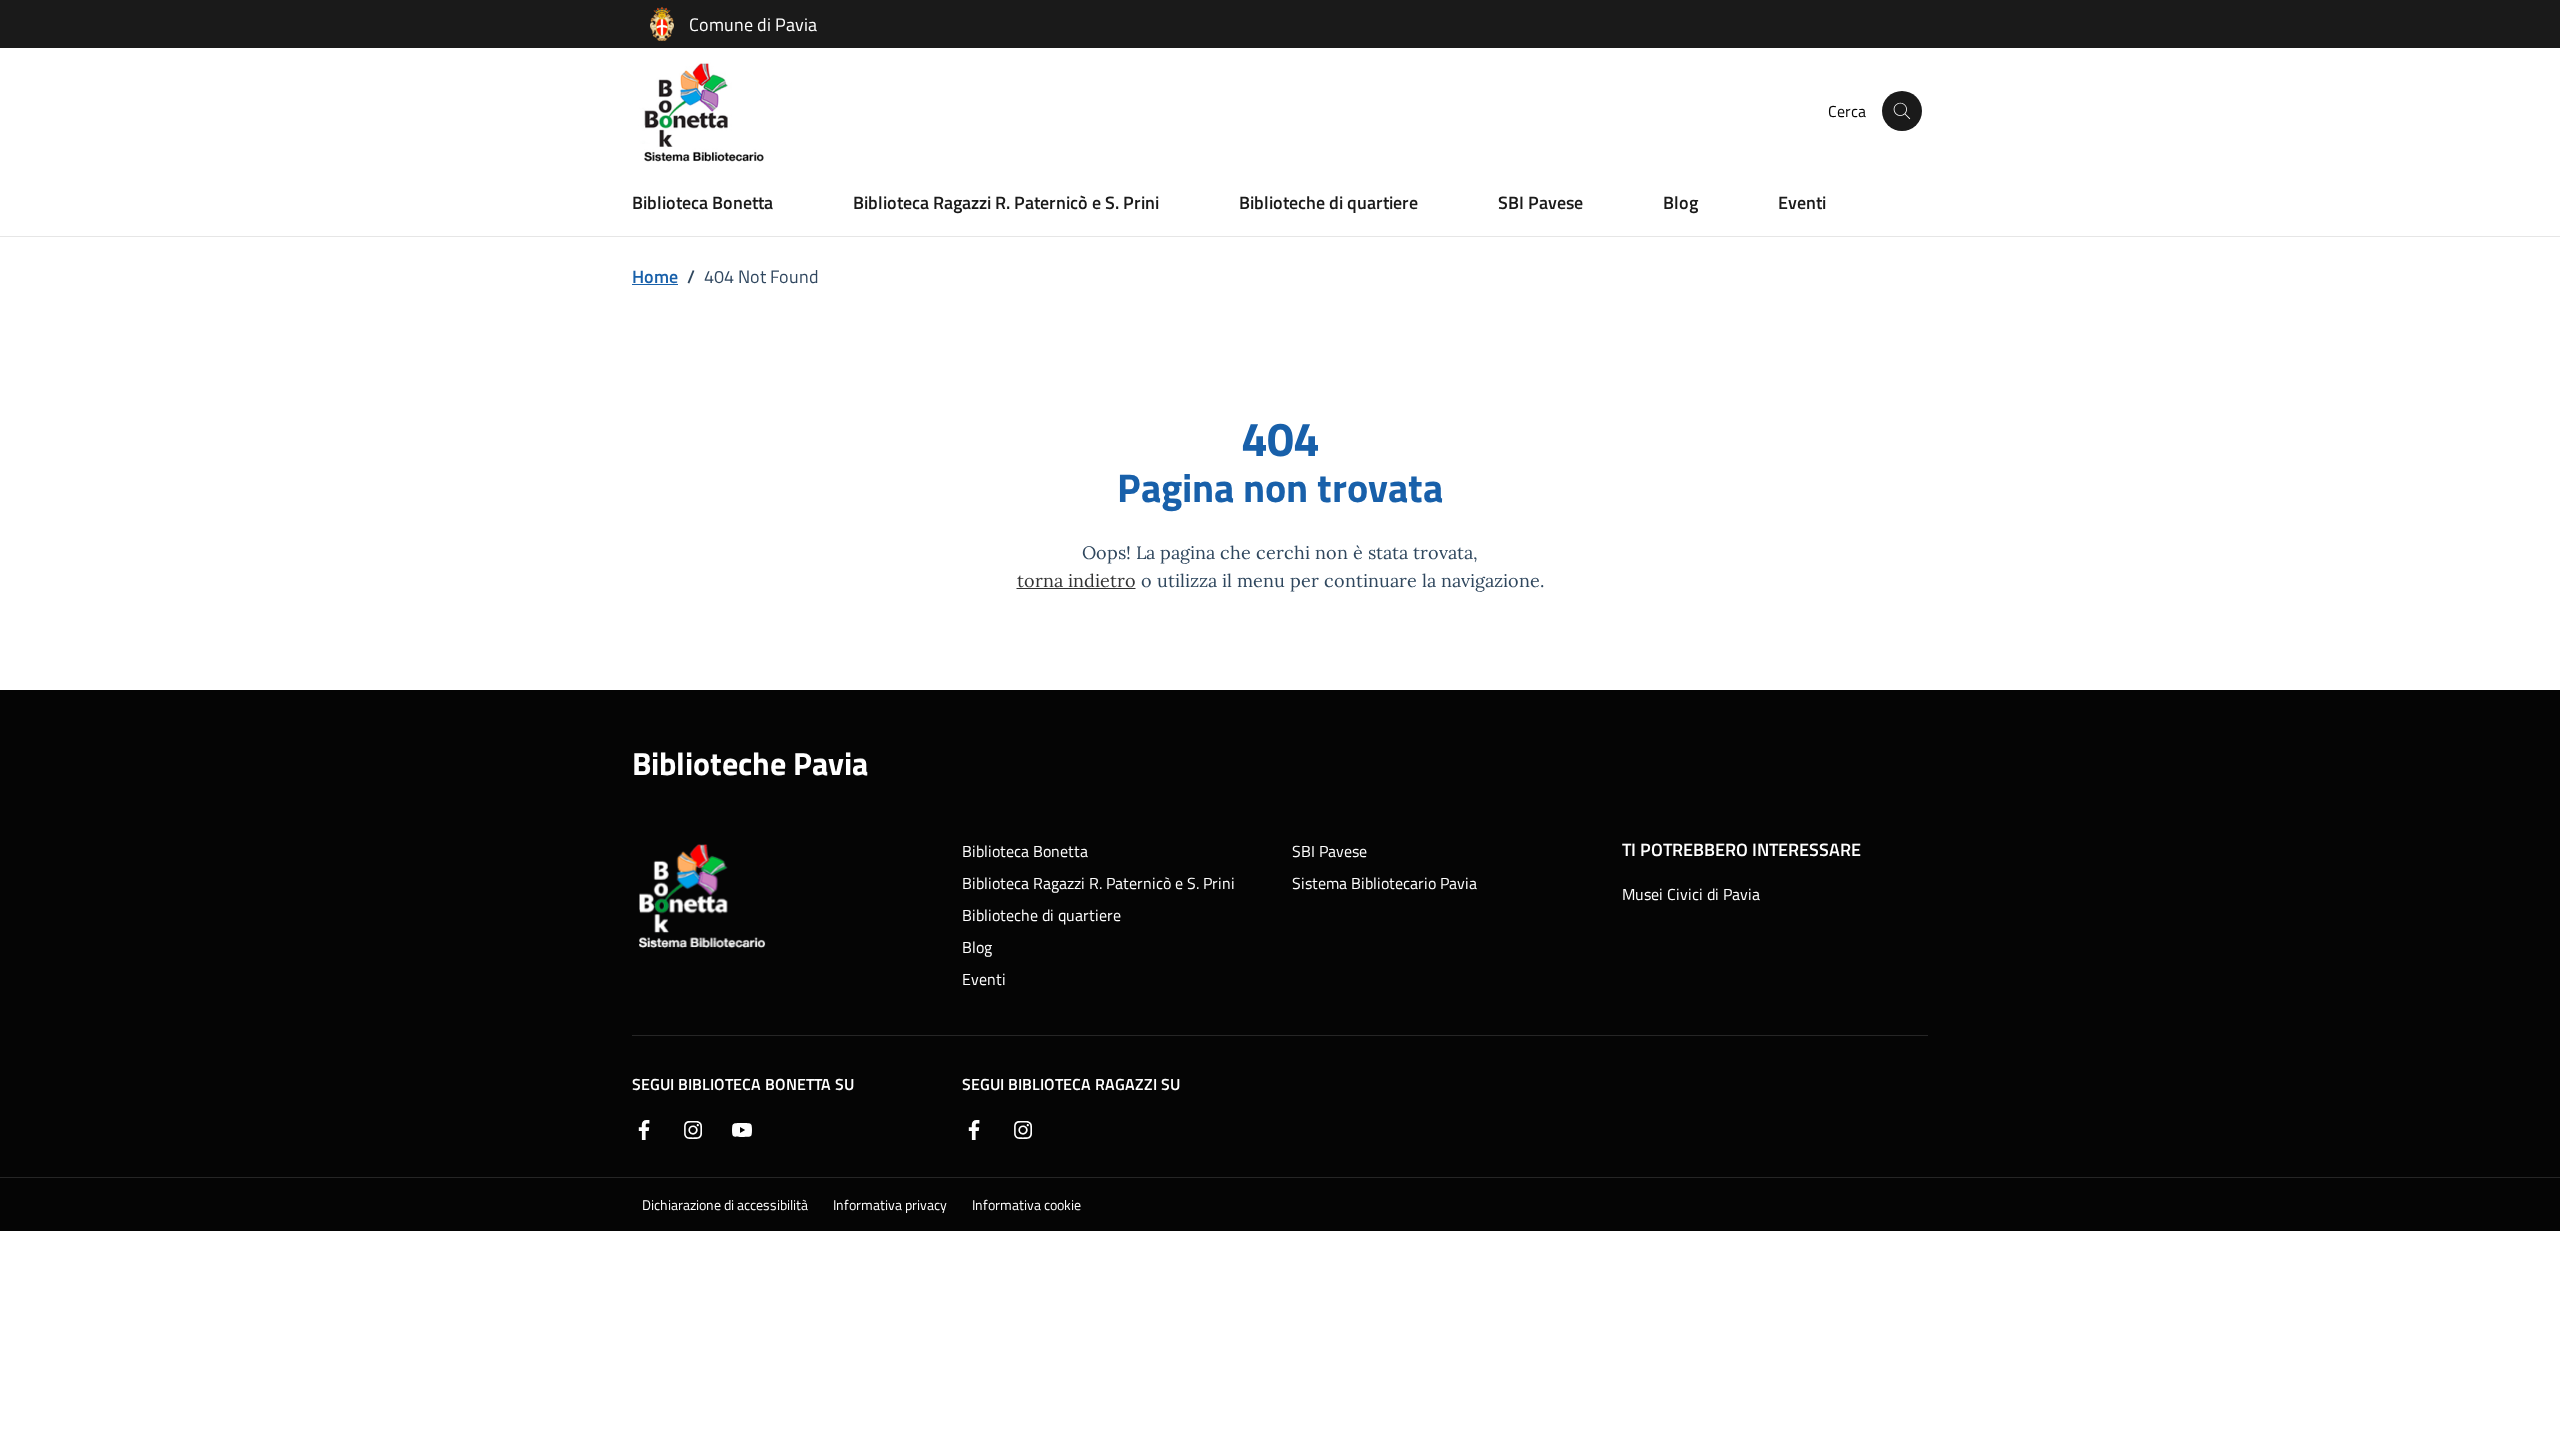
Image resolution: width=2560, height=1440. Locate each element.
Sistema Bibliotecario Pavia (1384, 883)
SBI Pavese (1540, 201)
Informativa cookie (1026, 1204)
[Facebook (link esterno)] (644, 1128)
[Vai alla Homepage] (716, 111)
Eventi (1802, 201)
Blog (1680, 201)
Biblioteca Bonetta (702, 201)
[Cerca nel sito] (1902, 111)
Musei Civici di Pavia (1691, 894)
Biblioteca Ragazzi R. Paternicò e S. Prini (1006, 201)
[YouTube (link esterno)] (742, 1128)
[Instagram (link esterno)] (693, 1128)
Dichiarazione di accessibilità (725, 1204)
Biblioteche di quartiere (1328, 201)
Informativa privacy (890, 1204)
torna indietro (1076, 579)
